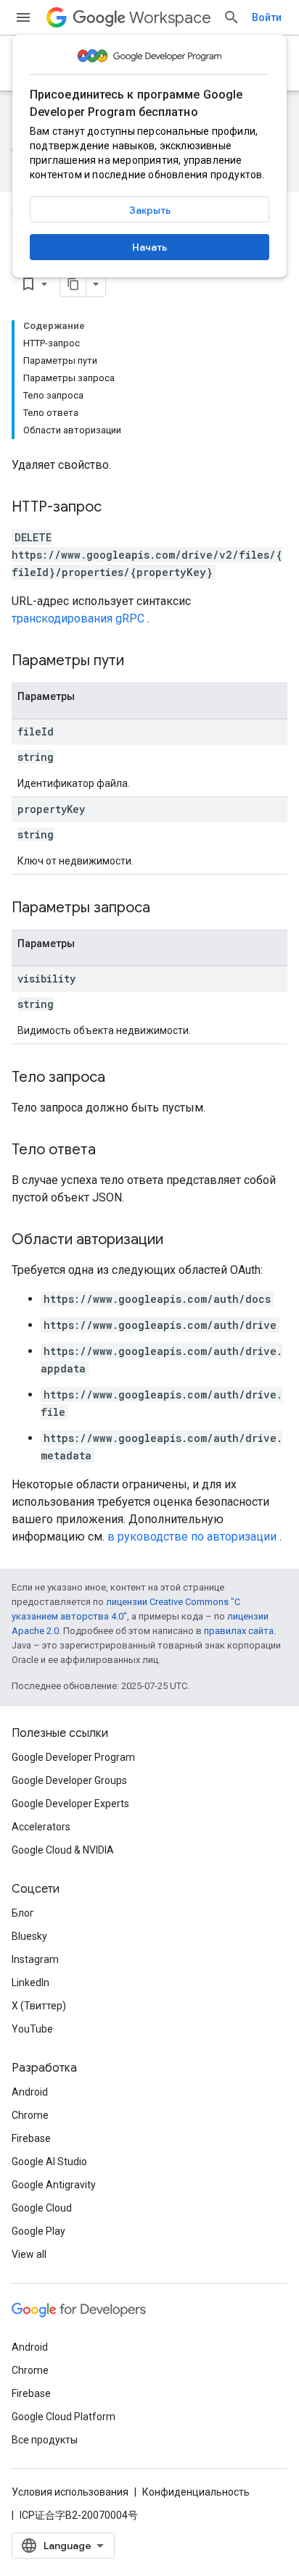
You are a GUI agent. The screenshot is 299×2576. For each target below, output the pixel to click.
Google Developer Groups (69, 1780)
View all (29, 2254)
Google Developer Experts (70, 1804)
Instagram (35, 1959)
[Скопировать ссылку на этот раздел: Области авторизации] (178, 1241)
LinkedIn (30, 1983)
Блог (23, 1913)
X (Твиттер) (39, 2006)
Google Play (38, 2231)
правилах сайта (239, 1631)
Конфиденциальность (196, 2492)
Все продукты (45, 2440)
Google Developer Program (73, 1757)
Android (30, 2092)
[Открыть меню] (23, 17)
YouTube (32, 2029)
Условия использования (70, 2492)
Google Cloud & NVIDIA (63, 1850)
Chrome (30, 2115)
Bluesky (29, 1936)
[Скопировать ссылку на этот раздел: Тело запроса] (120, 1078)
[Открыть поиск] (232, 17)
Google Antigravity (54, 2185)
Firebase (31, 2138)
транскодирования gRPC (78, 618)
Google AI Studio (49, 2162)
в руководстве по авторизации (192, 1537)
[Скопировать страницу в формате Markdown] (73, 284)
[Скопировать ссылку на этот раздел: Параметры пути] (142, 662)
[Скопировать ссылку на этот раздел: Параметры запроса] (168, 909)
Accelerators (41, 1827)
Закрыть (150, 210)
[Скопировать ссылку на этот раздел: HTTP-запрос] (116, 508)
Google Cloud (42, 2208)
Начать (149, 247)
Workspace (170, 18)
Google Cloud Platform (64, 2417)
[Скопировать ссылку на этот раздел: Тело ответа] (110, 1151)
